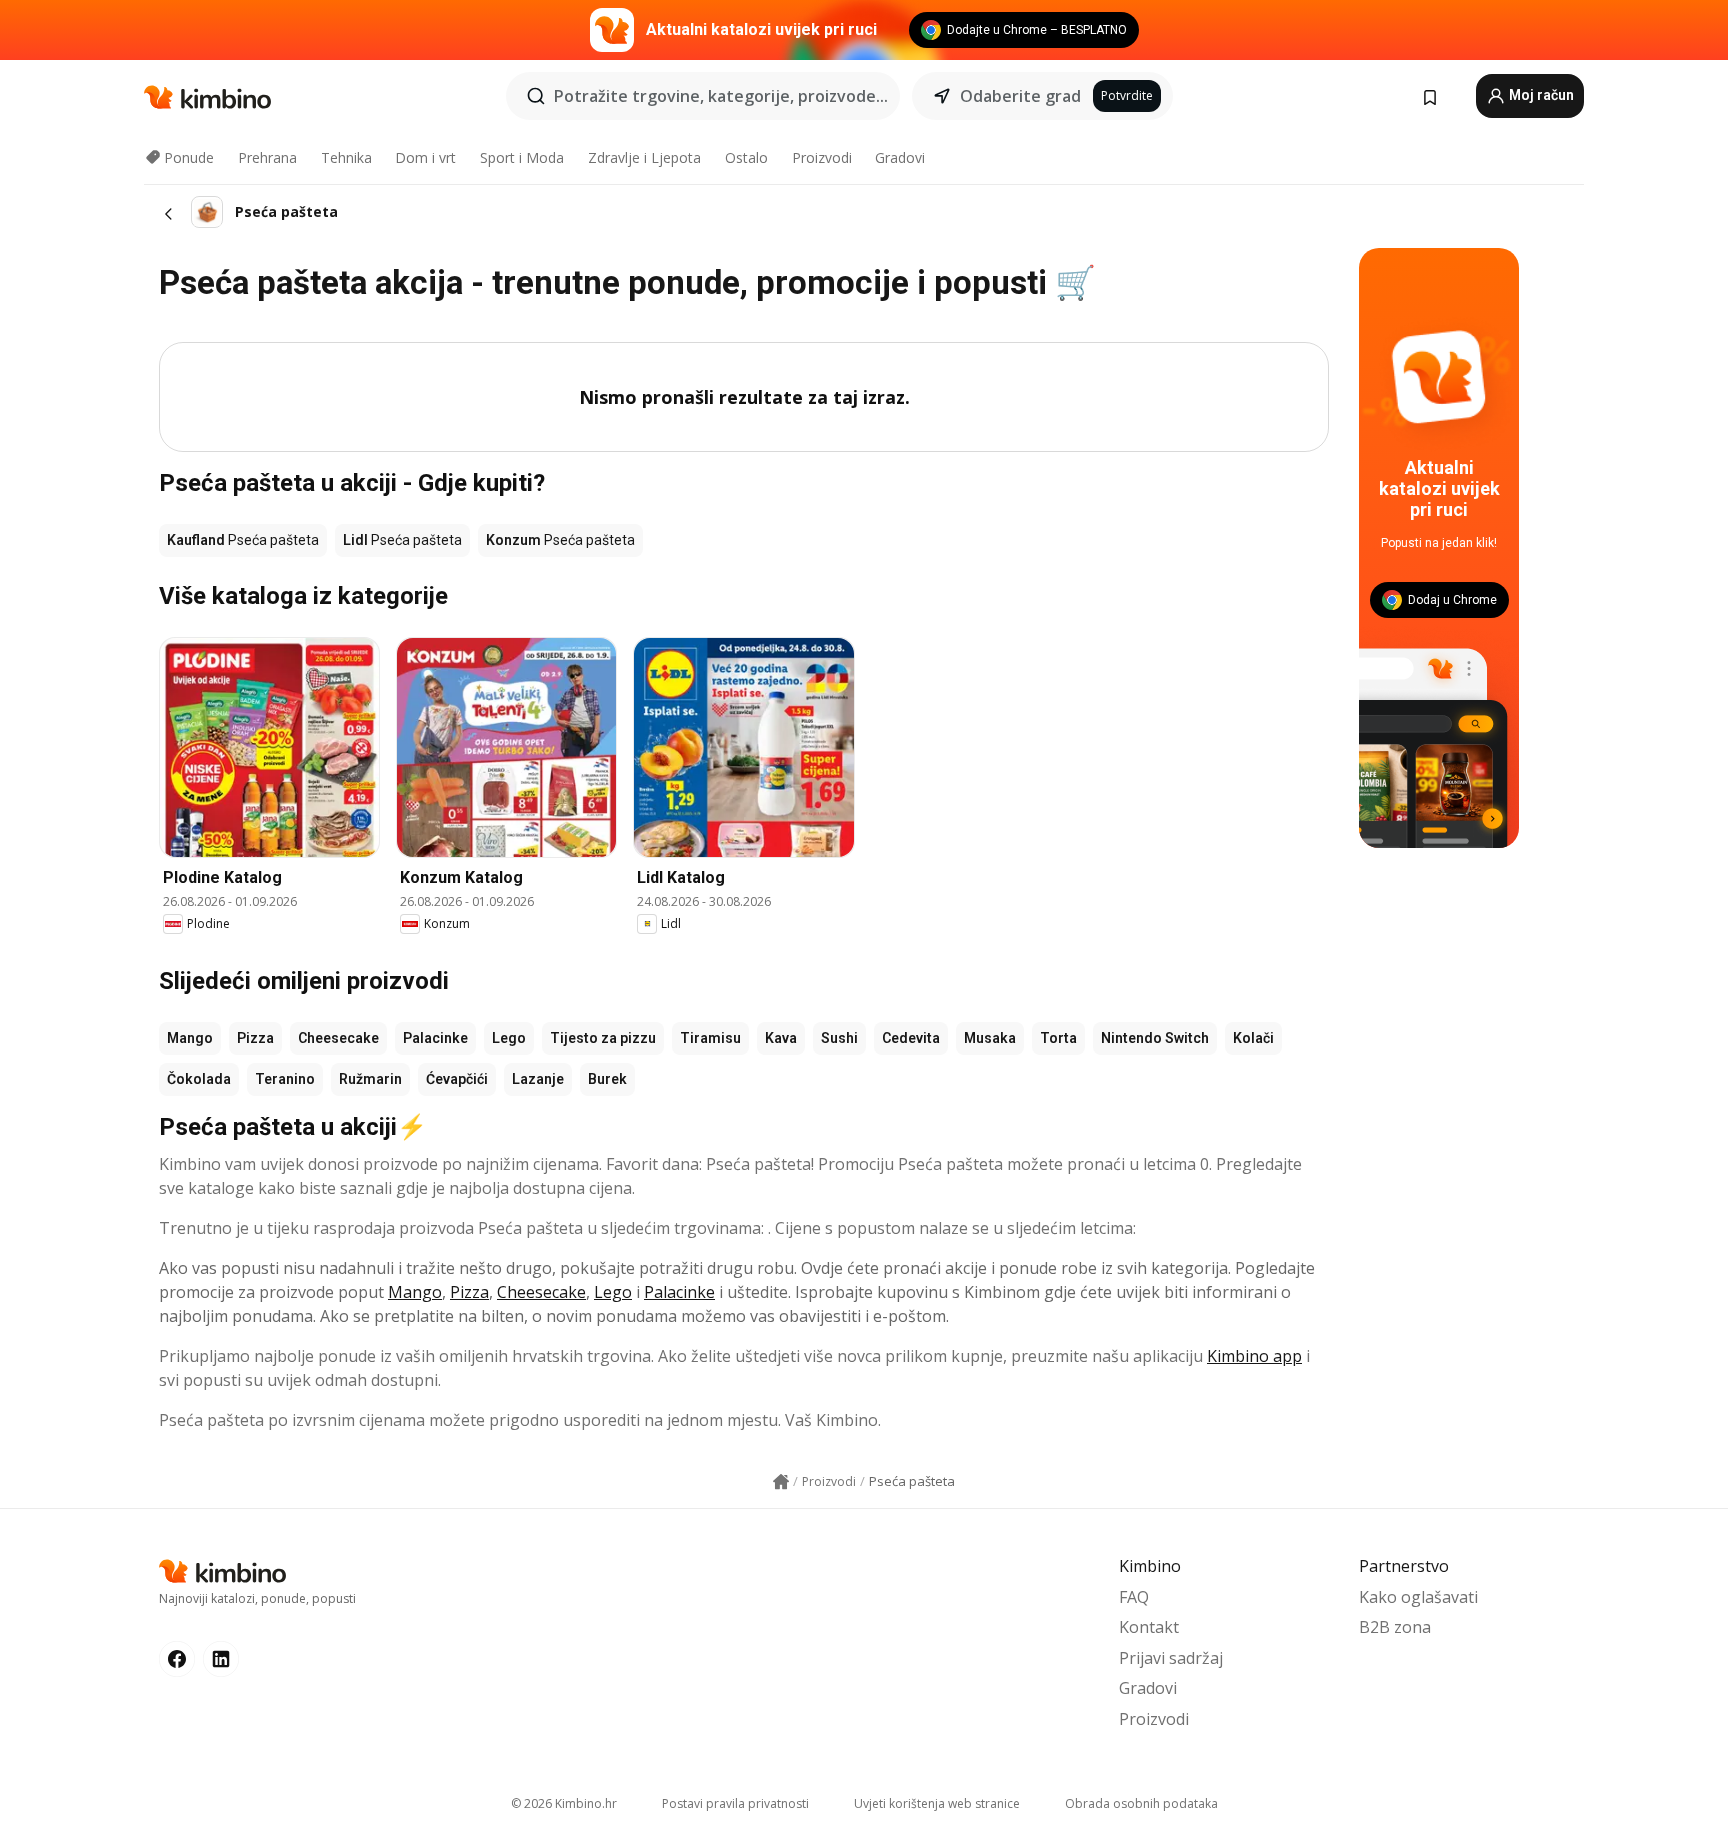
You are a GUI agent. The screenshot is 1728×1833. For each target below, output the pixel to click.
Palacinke (435, 1038)
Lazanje (538, 1079)
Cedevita (911, 1038)
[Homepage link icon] (781, 1482)
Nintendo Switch (1155, 1038)
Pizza (255, 1038)
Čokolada (199, 1079)
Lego (509, 1038)
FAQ (1134, 1597)
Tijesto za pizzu (603, 1038)
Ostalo (746, 157)
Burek (607, 1079)
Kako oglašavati (1418, 1597)
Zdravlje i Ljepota (644, 157)
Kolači (1253, 1038)
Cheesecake (338, 1038)
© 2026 (564, 1803)
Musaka (990, 1038)
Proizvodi (822, 157)
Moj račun (1540, 95)
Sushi (839, 1038)
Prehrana (267, 157)
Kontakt (1149, 1627)
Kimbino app (1254, 1356)
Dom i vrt (425, 157)
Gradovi (900, 157)
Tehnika (346, 157)
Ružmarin (370, 1079)
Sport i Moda (522, 157)
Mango (190, 1038)
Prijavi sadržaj (1171, 1658)
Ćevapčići (457, 1079)
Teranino (285, 1079)
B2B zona (1395, 1627)
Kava (781, 1038)
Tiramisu (710, 1038)
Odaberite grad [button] (1020, 96)
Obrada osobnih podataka (1141, 1803)
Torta (1058, 1038)
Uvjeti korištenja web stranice (937, 1803)
